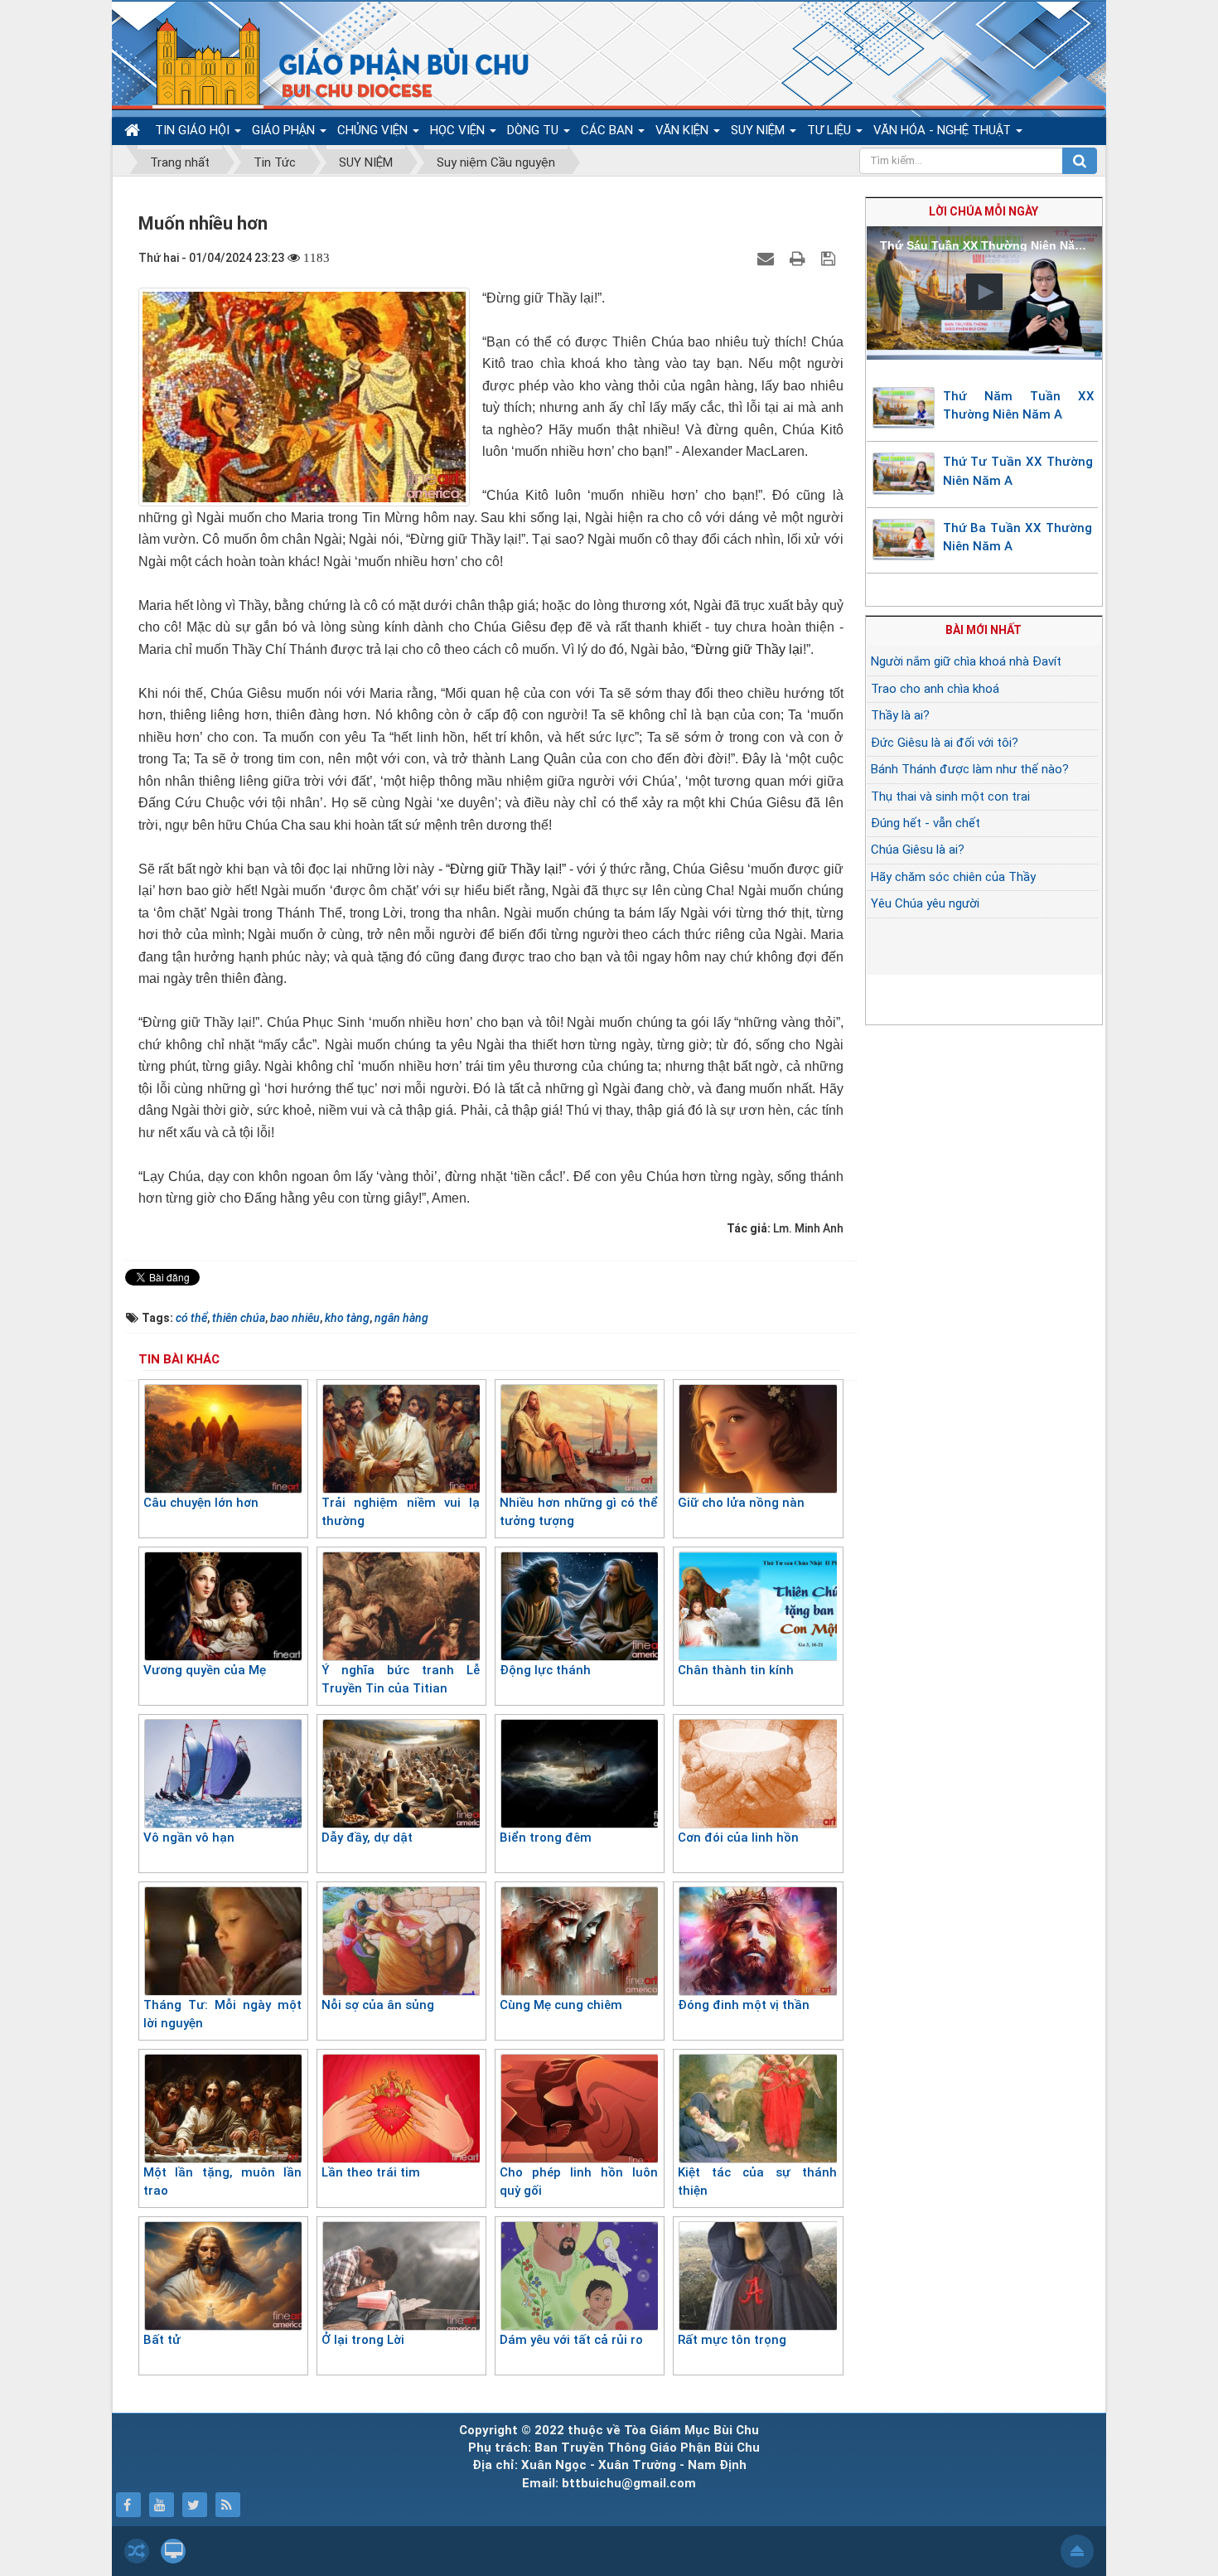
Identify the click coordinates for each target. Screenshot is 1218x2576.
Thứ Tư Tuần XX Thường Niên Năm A (1018, 471)
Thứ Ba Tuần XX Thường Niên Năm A (1017, 537)
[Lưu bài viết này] (830, 258)
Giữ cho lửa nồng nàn (741, 1503)
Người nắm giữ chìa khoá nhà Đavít (966, 661)
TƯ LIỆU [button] (831, 130)
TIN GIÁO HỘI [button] (194, 130)
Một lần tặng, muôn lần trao (222, 2182)
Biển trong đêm (546, 1838)
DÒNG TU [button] (534, 130)
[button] (984, 292)
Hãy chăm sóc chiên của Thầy (953, 877)
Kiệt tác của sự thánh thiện (757, 2182)
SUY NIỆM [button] (759, 130)
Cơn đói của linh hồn (738, 1838)
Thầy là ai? (900, 715)
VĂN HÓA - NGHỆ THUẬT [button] (944, 130)
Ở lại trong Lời (363, 2340)
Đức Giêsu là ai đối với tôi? (945, 743)
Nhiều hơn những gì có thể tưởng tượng (579, 1512)
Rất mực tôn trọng (732, 2340)
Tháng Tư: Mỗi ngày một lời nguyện (222, 2014)
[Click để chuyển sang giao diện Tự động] (137, 2551)
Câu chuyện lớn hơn (201, 1503)
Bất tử (162, 2340)
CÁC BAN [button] (609, 130)
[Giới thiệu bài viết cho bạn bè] (768, 258)
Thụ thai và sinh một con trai (950, 797)
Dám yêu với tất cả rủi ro (571, 2340)
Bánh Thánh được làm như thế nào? (970, 769)
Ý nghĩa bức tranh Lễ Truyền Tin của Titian (401, 1680)
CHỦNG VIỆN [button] (374, 130)
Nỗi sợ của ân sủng (378, 2005)
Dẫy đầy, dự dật (367, 1838)
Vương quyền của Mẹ (205, 1670)
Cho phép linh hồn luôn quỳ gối (579, 2182)
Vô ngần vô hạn (189, 1838)
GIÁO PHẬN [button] (285, 130)
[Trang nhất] (134, 131)
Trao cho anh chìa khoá (935, 689)
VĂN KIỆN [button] (684, 130)
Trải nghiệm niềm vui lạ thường (401, 1512)
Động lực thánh (545, 1670)
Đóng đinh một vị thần (744, 2005)
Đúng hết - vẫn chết (926, 823)
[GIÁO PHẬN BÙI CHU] (330, 62)
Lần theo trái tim (371, 2172)
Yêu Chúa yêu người (925, 903)
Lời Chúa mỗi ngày (984, 211)
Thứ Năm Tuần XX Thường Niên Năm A (1019, 406)
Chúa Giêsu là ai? (918, 850)
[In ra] (800, 258)
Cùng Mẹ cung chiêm (561, 2005)
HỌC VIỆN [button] (459, 130)
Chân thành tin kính (736, 1670)
